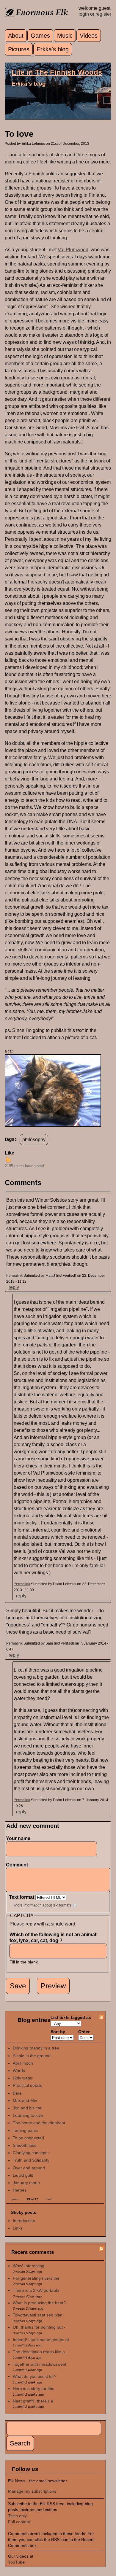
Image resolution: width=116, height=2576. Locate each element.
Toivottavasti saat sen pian (38, 2315)
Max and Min (25, 2100)
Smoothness (25, 2145)
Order (84, 2032)
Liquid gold (23, 2175)
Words (19, 2071)
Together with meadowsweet (40, 2364)
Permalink (14, 1276)
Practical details (28, 2085)
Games (40, 36)
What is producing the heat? (39, 2303)
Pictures (19, 49)
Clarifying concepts (31, 2153)
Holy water (23, 2078)
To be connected (28, 2138)
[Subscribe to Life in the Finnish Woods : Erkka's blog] (101, 2018)
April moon (23, 2063)
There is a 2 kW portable (36, 2290)
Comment (18, 1865)
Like (10, 1153)
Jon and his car (27, 2108)
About (16, 36)
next (49, 2199)
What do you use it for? (35, 2376)
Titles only (17, 2516)
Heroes (20, 2190)
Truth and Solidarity (31, 2160)
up (8, 1160)
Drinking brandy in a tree (36, 2048)
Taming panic (25, 2130)
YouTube (16, 2562)
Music (65, 36)
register (103, 14)
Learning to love (28, 2115)
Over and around (29, 2168)
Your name (18, 1838)
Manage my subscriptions (32, 2491)
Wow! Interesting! (29, 2266)
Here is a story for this (33, 2389)
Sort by (58, 2032)
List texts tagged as (71, 2017)
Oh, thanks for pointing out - (39, 2327)
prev (15, 2199)
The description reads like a (39, 2352)
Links (18, 2228)
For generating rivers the (36, 2278)
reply (14, 1287)
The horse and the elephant (39, 2123)
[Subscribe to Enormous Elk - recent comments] (101, 2250)
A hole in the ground (32, 2056)
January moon (26, 2183)
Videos (89, 36)
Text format (22, 1897)
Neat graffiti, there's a (33, 2401)
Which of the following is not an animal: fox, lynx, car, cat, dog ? (54, 1937)
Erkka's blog (53, 49)
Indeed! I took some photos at (41, 2340)
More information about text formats (43, 1905)
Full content (19, 2522)
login (84, 14)
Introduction (24, 2221)
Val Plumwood (73, 250)
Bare (17, 2093)
